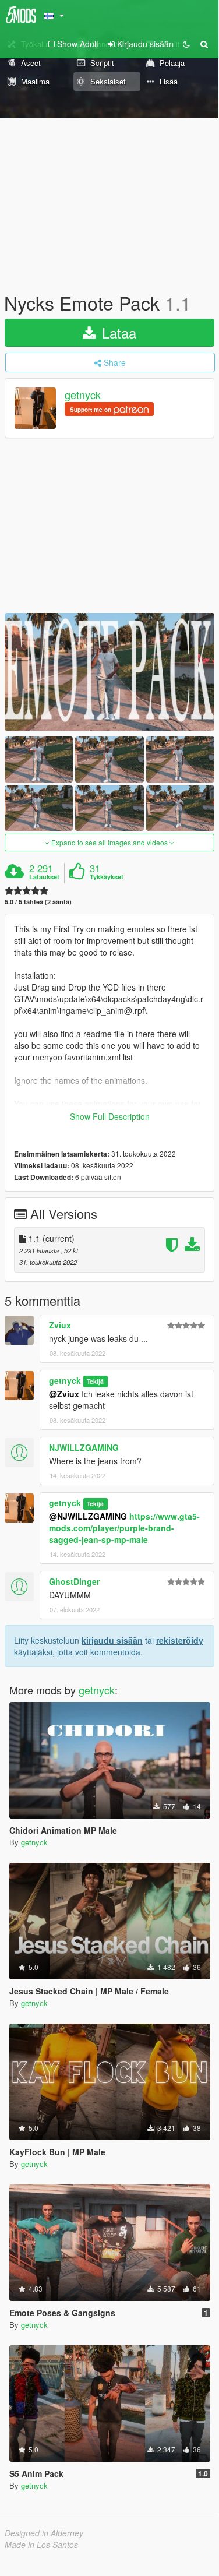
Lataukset (44, 877)
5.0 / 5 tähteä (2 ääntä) (38, 902)
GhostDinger (74, 1581)
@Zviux (64, 1394)
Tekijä (95, 1381)
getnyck (83, 395)
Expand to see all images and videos (110, 842)
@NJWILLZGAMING (88, 1516)
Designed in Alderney (44, 2533)
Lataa (117, 332)
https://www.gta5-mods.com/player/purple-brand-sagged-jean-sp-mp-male (124, 1528)
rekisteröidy (180, 1640)
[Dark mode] (186, 44)
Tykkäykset (107, 877)
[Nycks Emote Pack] (110, 672)
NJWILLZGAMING (84, 1447)
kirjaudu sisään (112, 1640)
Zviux (60, 1325)
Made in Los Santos (41, 2545)
